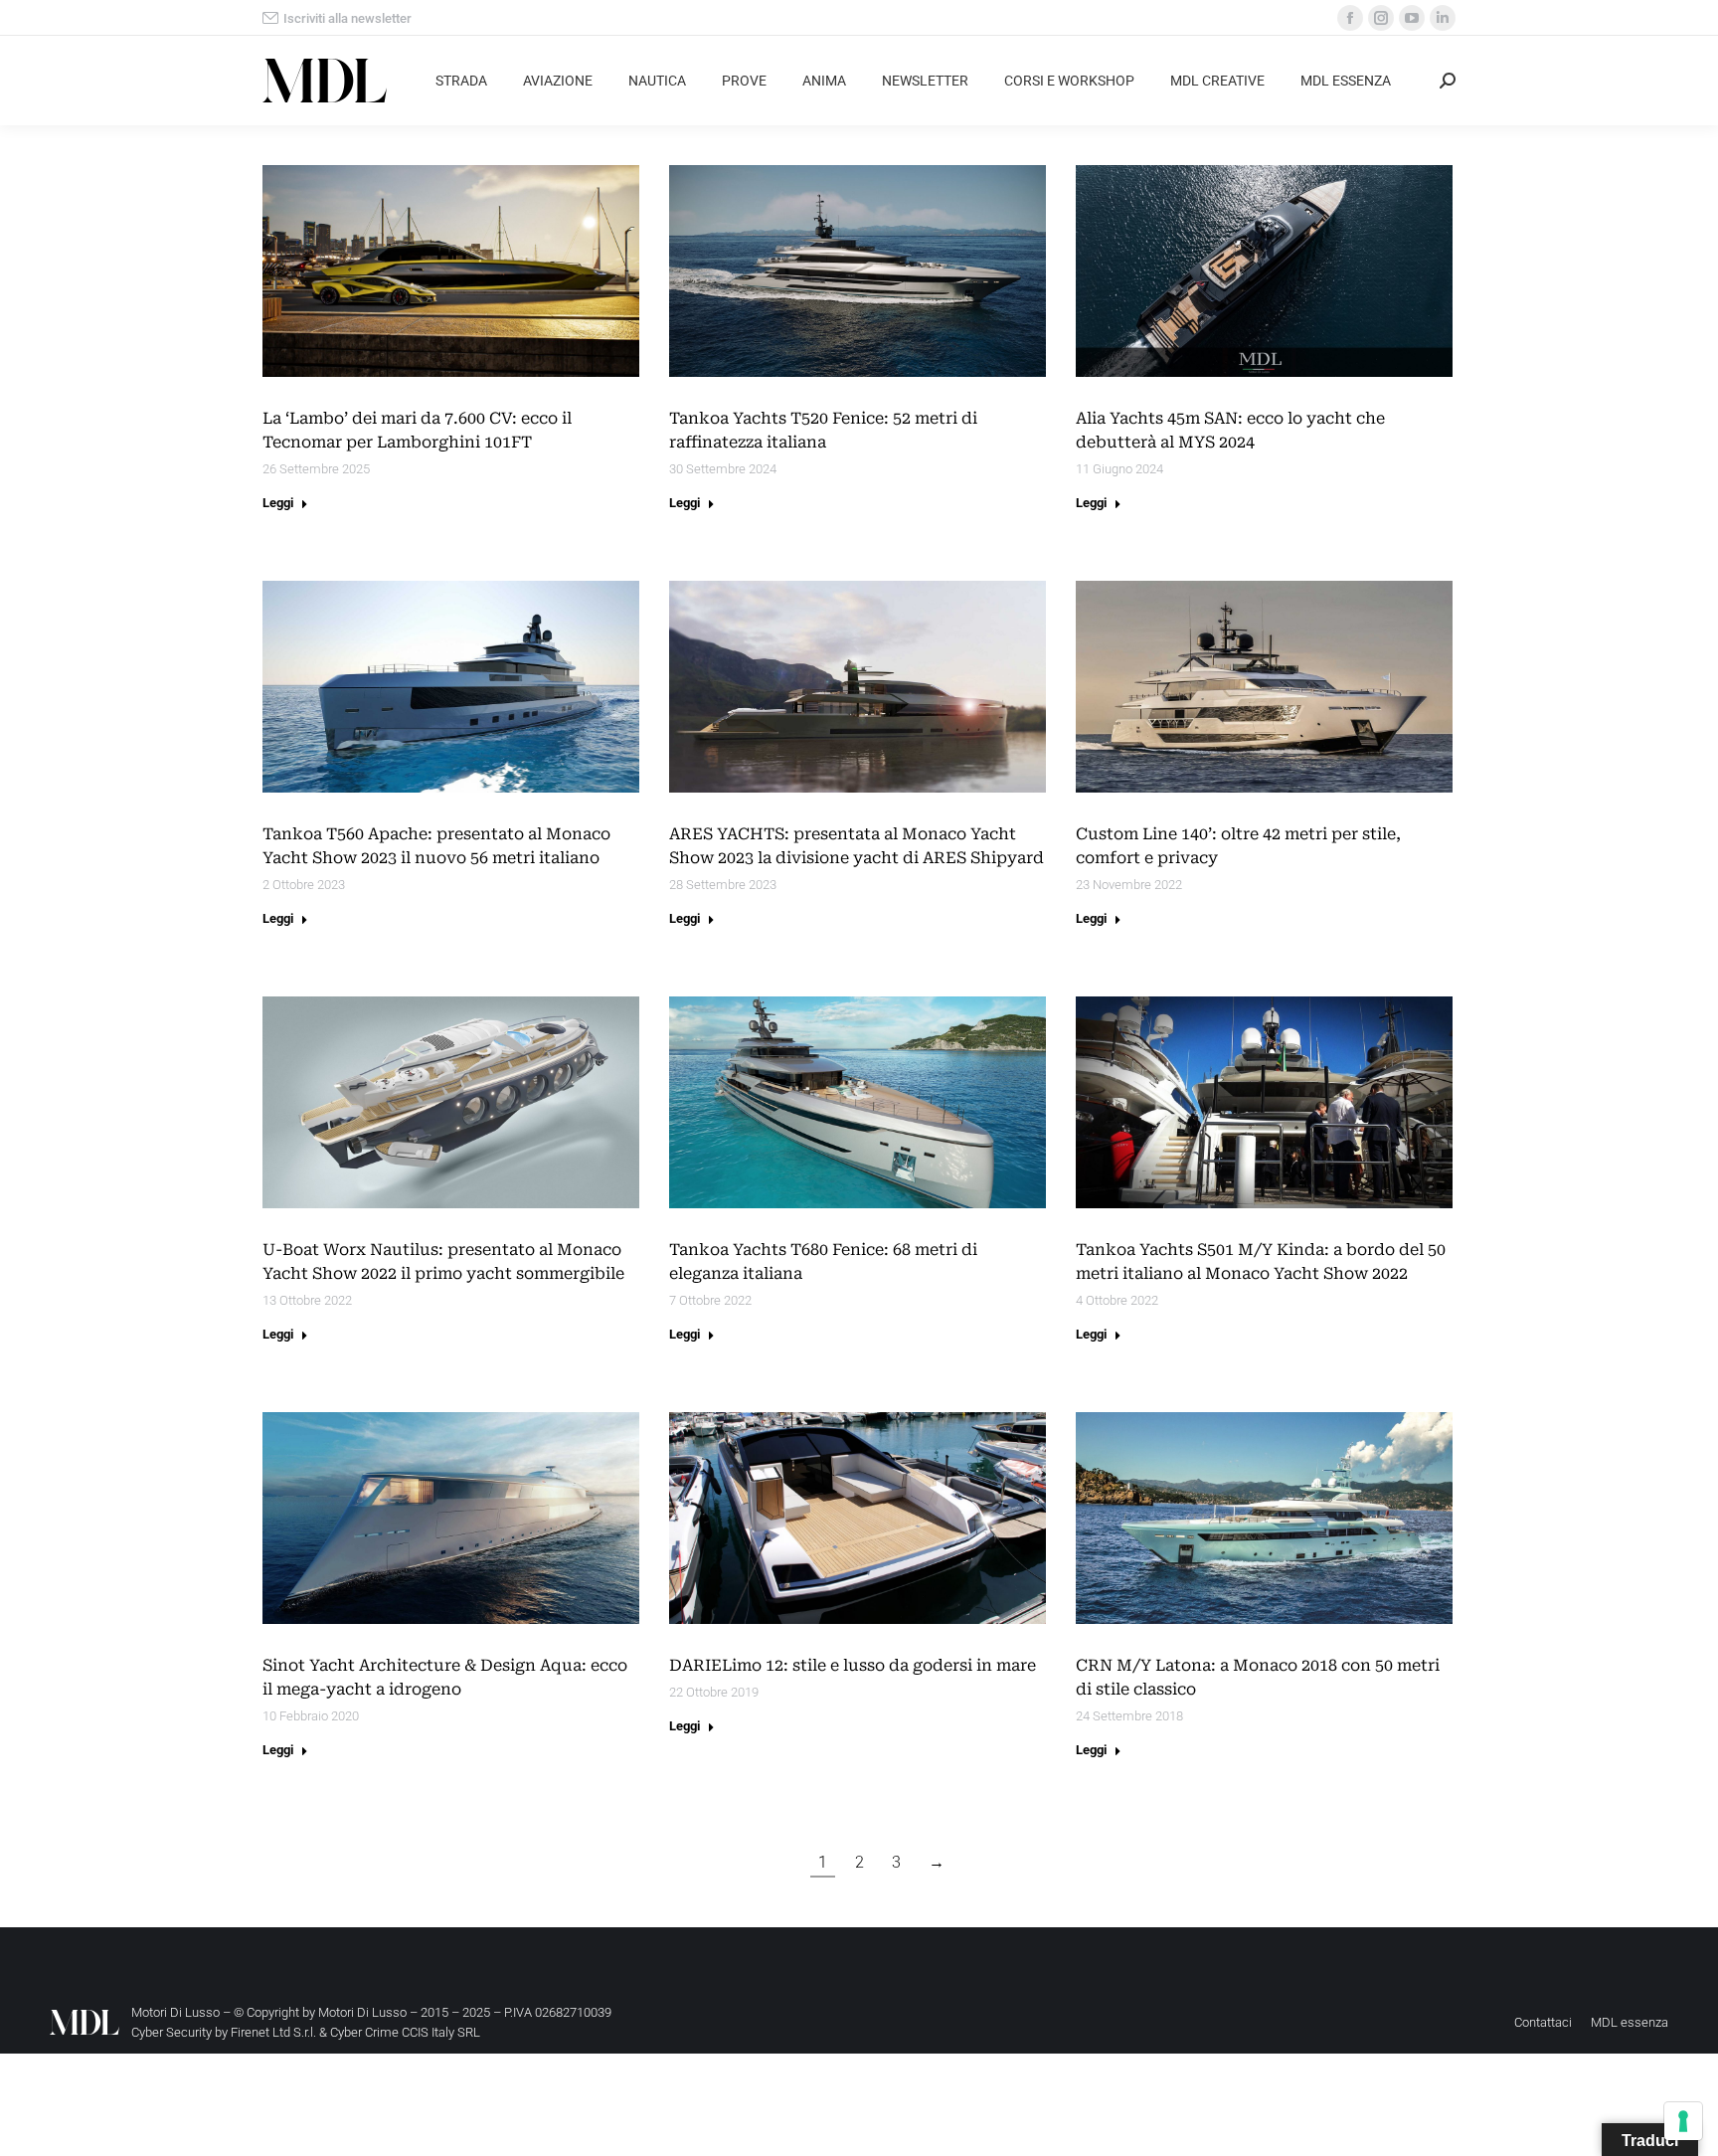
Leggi (278, 503)
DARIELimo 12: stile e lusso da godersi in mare (853, 1665)
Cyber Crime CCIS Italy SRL (405, 2032)
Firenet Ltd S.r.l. (273, 2032)
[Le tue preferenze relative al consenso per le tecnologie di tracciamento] (1683, 2121)
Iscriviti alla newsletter (347, 18)
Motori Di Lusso (362, 2012)
